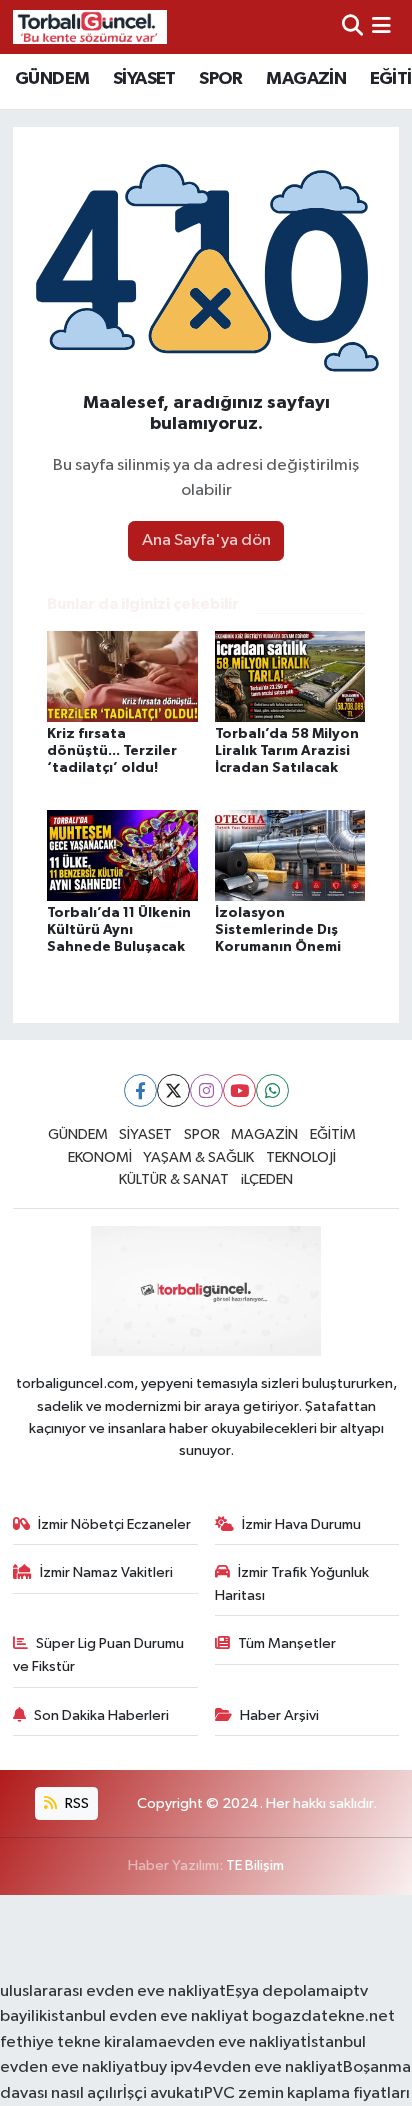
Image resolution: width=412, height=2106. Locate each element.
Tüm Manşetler (287, 1643)
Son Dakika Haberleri (101, 1715)
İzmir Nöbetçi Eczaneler (114, 1524)
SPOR (221, 79)
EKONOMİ (100, 1157)
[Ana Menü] (381, 26)
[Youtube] (239, 1090)
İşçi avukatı (163, 2093)
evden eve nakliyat (237, 2042)
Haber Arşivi (279, 1715)
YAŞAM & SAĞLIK (198, 1157)
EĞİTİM (333, 1134)
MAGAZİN (306, 79)
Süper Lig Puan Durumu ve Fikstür (99, 1654)
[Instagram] (206, 1090)
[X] (173, 1090)
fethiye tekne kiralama (83, 2042)
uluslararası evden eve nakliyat (113, 1991)
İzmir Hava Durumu (301, 1524)
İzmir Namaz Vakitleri (106, 1572)
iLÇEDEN (267, 1179)
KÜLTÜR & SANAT (174, 1179)
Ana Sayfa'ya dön (206, 540)
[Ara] (352, 26)
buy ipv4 (171, 2067)
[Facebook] (140, 1090)
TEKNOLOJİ (301, 1157)
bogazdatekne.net (322, 2016)
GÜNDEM (52, 79)
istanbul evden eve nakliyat (148, 2016)
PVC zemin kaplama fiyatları (307, 2093)
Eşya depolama (282, 1991)
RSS (75, 1803)
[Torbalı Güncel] (90, 26)
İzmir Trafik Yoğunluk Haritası (292, 1583)
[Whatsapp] (272, 1090)
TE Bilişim (255, 1865)
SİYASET (144, 79)
